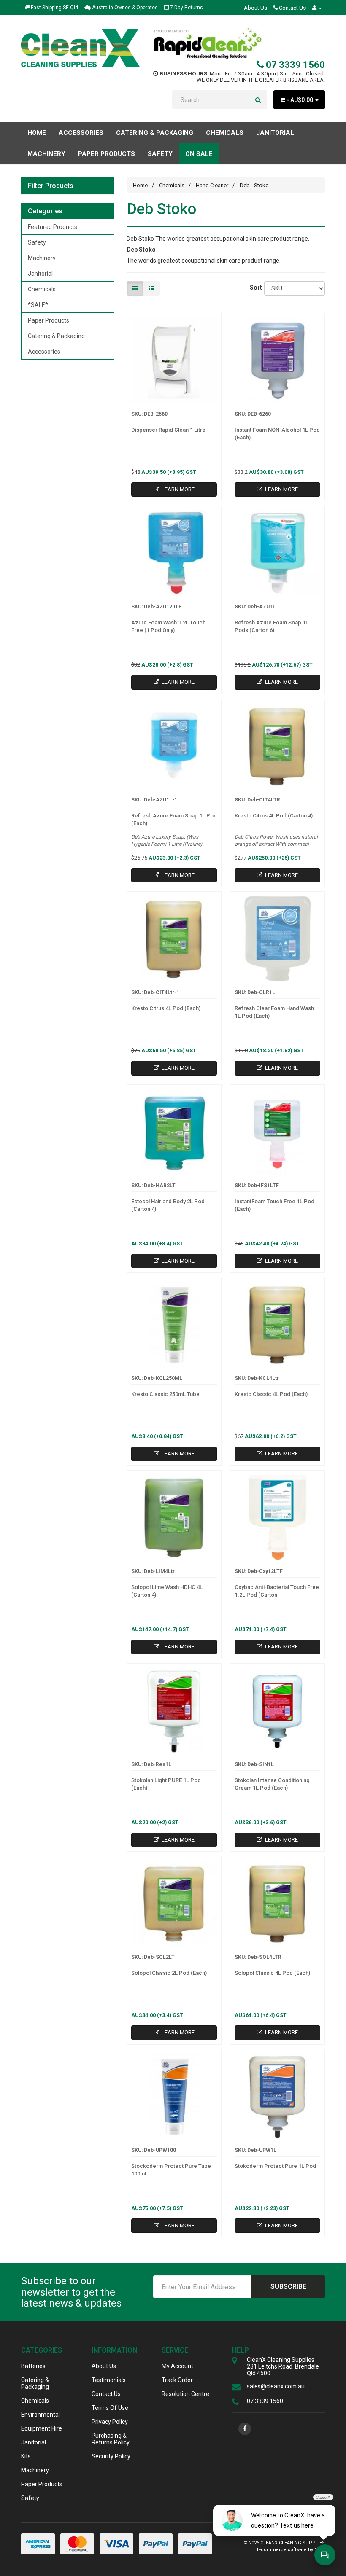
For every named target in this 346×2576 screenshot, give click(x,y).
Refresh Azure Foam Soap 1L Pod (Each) (174, 819)
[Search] (258, 100)
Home (37, 133)
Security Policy (111, 2456)
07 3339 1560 (294, 65)
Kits (26, 2456)
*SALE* (38, 305)
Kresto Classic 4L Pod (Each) (271, 1394)
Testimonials (109, 2380)
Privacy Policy (110, 2422)
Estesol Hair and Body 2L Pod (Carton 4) (168, 1205)
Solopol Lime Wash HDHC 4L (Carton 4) (167, 1591)
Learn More (177, 489)
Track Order (177, 2380)
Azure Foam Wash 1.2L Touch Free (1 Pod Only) (168, 626)
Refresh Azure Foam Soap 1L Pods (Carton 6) (272, 626)
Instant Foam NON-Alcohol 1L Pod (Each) (277, 434)
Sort (254, 288)
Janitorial (40, 274)
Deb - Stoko (254, 185)
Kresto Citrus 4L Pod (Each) (166, 1008)
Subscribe (288, 2287)
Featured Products (53, 227)
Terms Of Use (110, 2408)
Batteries (33, 2366)
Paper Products (49, 320)
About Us (255, 8)
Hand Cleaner (212, 185)
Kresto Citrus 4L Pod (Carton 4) (274, 816)
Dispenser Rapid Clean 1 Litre (168, 430)
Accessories (44, 352)
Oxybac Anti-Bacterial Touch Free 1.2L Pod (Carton (277, 1591)
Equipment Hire (42, 2428)
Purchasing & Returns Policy (111, 2439)
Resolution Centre (185, 2394)
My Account (177, 2366)
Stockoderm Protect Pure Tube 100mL (171, 2170)
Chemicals (42, 289)
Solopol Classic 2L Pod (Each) (169, 1973)
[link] (245, 2429)
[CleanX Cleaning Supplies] (81, 48)
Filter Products (51, 186)
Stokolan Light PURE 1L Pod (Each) (166, 1784)
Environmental (41, 2415)
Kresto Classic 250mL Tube (165, 1394)
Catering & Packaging (56, 336)
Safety (37, 242)
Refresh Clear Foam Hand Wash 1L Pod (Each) (274, 1012)
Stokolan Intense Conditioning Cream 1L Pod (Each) (272, 1784)
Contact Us (292, 8)
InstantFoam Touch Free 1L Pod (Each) (274, 1205)
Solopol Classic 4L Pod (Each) (272, 1973)
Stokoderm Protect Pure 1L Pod (275, 2166)
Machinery (42, 258)
